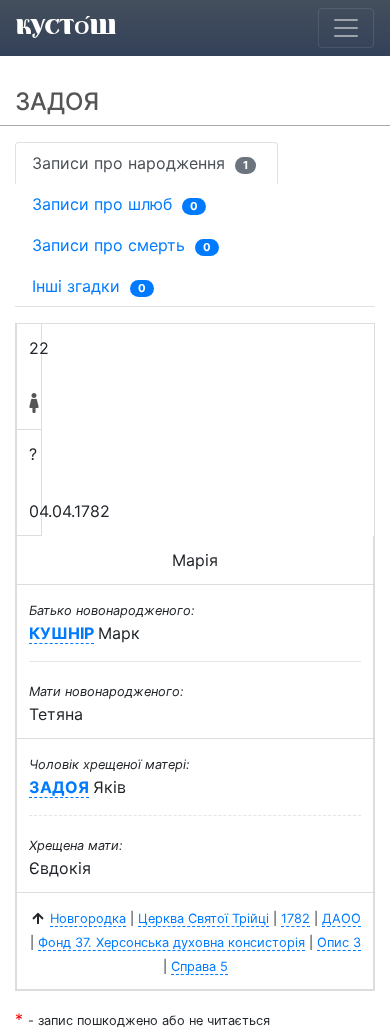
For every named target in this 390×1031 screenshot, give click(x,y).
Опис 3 (339, 942)
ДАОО (341, 918)
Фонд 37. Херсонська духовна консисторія (171, 942)
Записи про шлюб (115, 204)
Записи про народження (140, 163)
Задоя (59, 787)
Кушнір (61, 633)
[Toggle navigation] (346, 28)
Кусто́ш (66, 27)
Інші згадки (89, 286)
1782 (295, 918)
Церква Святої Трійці (203, 918)
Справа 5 (199, 966)
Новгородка (88, 918)
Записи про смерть (121, 245)
